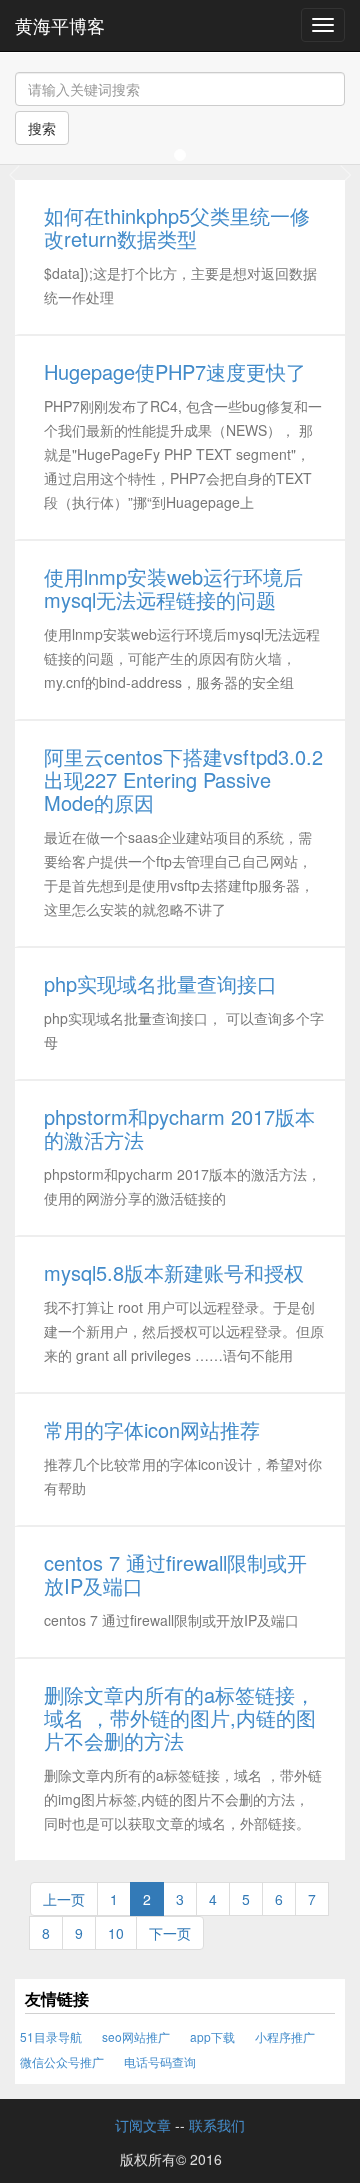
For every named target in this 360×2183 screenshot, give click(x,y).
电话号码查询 (160, 2061)
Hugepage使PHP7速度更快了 (175, 371)
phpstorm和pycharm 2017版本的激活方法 (179, 1128)
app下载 (212, 2036)
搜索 (42, 128)
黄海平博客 (60, 25)
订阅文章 (143, 2125)
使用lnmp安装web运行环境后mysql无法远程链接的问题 (173, 588)
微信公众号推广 (62, 2061)
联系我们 (217, 2125)
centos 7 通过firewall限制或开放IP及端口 (175, 1574)
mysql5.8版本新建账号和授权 (174, 1272)
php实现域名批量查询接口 (160, 983)
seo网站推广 (136, 2036)
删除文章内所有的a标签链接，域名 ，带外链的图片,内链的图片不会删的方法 (180, 1717)
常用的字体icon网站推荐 (152, 1429)
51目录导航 (51, 2036)
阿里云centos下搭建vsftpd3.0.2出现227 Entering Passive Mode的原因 (183, 779)
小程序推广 (285, 2036)
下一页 (170, 1933)
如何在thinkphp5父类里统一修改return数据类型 (177, 227)
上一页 (64, 1899)
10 (116, 1933)
